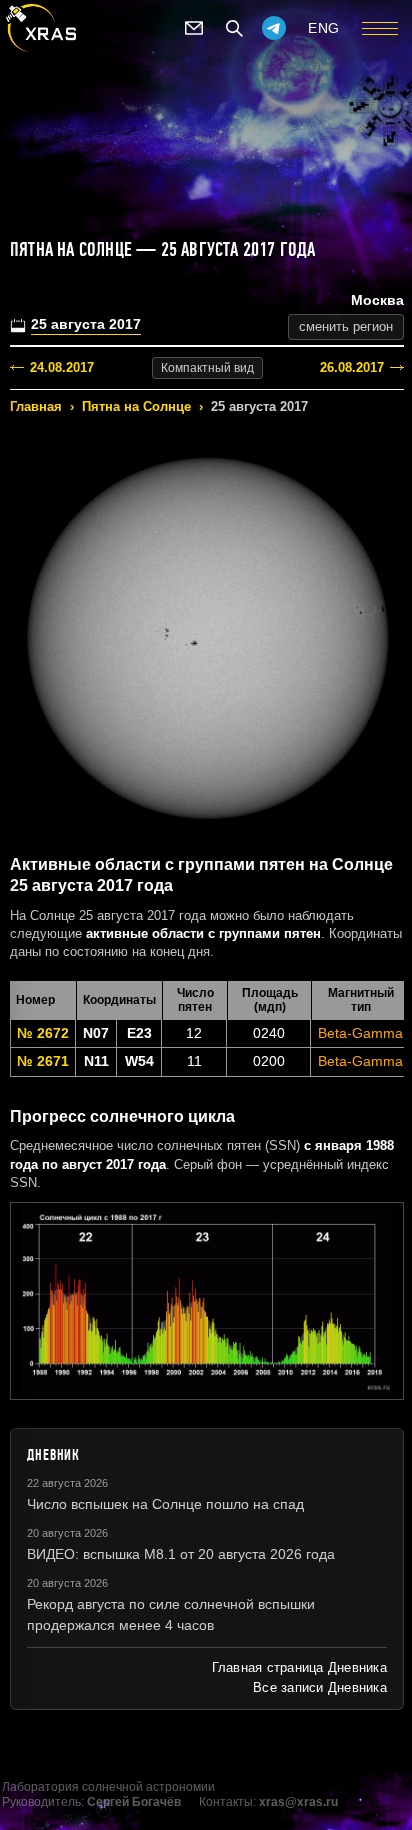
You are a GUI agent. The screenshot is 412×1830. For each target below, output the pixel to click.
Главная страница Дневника (299, 1667)
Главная (36, 406)
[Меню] (380, 28)
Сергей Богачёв (134, 1802)
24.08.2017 (62, 367)
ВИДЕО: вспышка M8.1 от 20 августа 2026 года (181, 1554)
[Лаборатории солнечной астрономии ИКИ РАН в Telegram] (274, 28)
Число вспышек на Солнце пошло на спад (165, 1504)
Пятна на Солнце (136, 406)
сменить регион (346, 326)
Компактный (207, 368)
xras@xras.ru (298, 1802)
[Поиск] (234, 28)
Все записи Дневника (320, 1687)
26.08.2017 (352, 367)
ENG (324, 28)
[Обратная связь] (194, 28)
